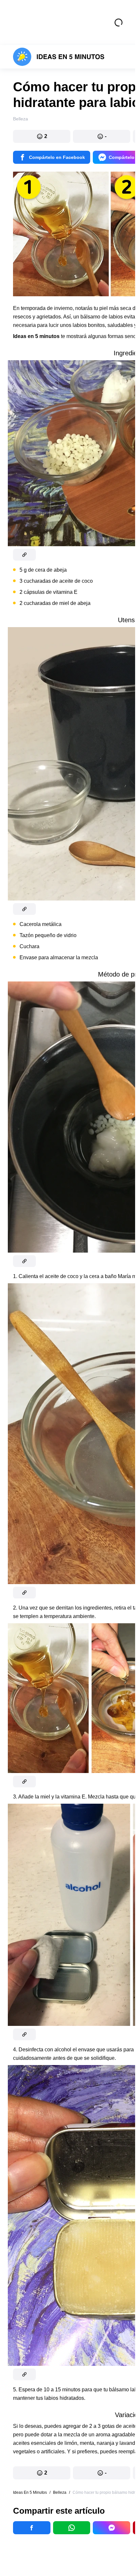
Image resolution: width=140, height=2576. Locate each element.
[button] (42, 136)
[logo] (59, 57)
